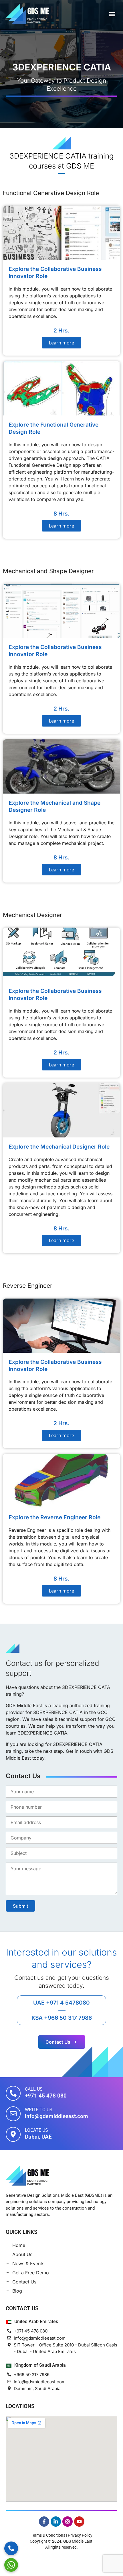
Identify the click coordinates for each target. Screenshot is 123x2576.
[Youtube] (79, 2522)
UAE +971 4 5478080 (61, 2003)
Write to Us (39, 2110)
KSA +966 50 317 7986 (62, 2018)
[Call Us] (13, 2093)
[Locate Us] (13, 2134)
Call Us (34, 2089)
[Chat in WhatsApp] (11, 2565)
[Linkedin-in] (56, 2522)
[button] (112, 14)
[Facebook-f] (44, 2522)
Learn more (61, 343)
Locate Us (36, 2130)
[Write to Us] (13, 2114)
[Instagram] (68, 2522)
